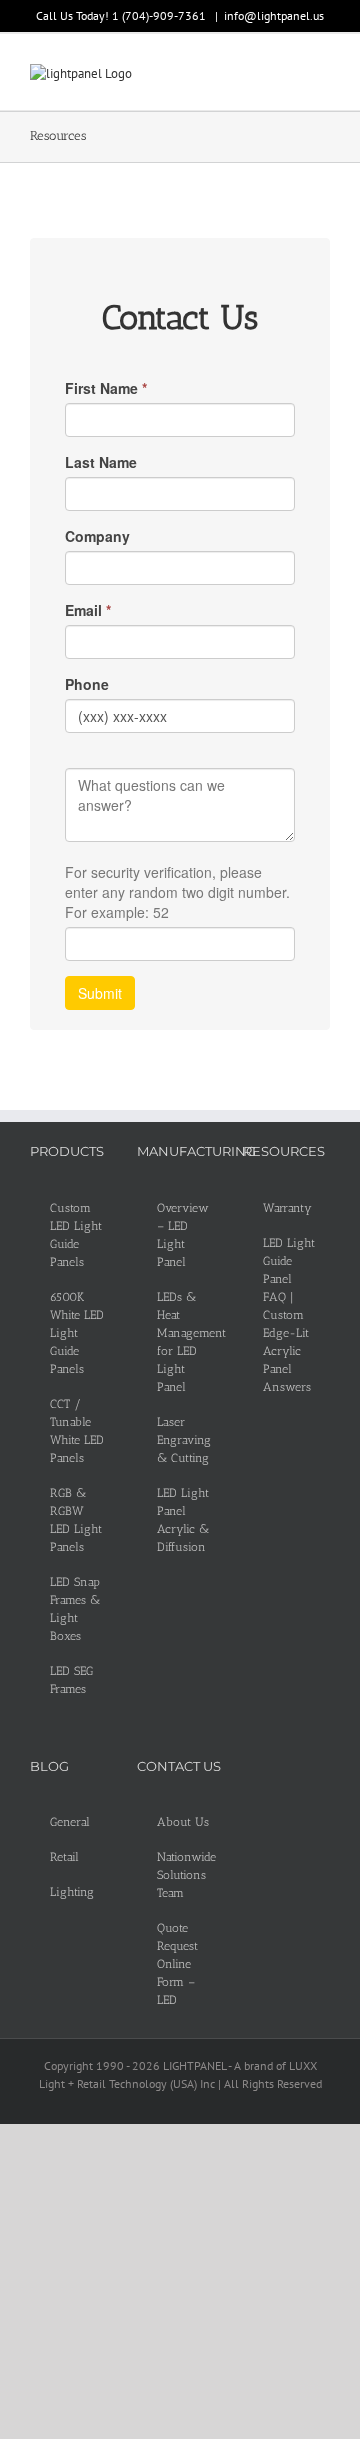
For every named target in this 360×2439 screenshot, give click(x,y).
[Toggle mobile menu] (322, 74)
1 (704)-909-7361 (160, 15)
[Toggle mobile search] (286, 74)
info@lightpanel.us (274, 15)
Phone (87, 684)
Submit (100, 993)
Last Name (101, 462)
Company (97, 536)
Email (88, 610)
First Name (106, 388)
